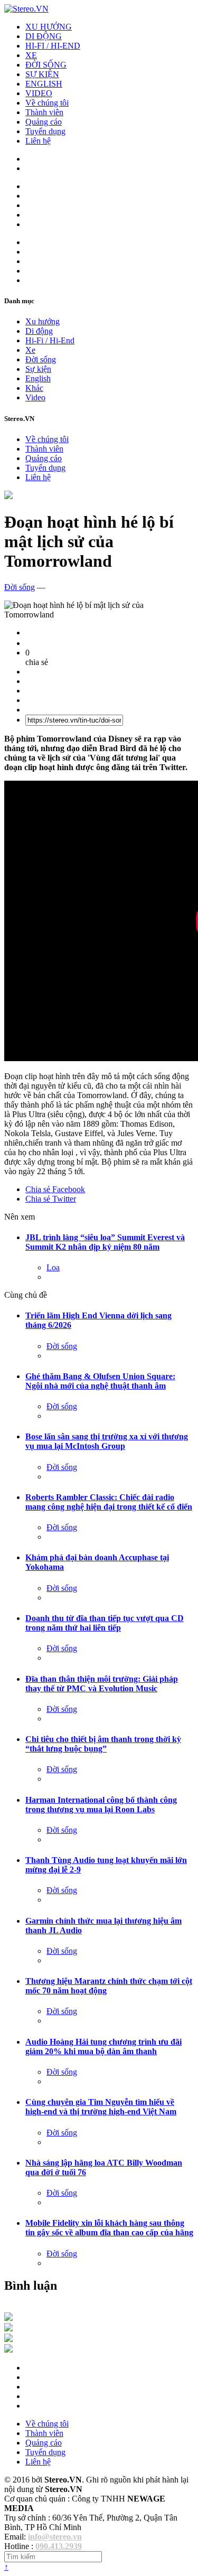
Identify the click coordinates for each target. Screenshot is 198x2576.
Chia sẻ (55, 1189)
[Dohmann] (8, 2318)
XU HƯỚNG (49, 27)
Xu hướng (43, 321)
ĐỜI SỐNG (46, 65)
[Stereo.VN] (26, 9)
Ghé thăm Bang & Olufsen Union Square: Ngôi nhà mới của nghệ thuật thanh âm (100, 1381)
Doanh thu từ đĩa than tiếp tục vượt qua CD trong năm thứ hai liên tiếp (105, 1623)
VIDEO (39, 93)
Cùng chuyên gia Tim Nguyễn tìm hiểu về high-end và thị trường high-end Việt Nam (101, 2107)
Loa (53, 1267)
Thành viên (44, 112)
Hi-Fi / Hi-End (50, 340)
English (38, 378)
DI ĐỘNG (44, 36)
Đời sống (41, 359)
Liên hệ (38, 141)
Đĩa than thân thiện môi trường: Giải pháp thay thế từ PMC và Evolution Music (102, 1684)
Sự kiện (38, 369)
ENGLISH (44, 84)
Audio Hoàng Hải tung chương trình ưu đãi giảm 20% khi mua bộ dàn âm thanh (103, 2046)
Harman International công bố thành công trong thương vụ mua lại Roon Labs (101, 1805)
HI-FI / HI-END (53, 46)
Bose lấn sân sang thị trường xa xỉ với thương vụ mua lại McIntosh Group (107, 1441)
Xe (30, 350)
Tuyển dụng (45, 131)
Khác (34, 388)
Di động (39, 331)
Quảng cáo (44, 122)
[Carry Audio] (8, 2329)
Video (35, 397)
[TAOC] (8, 2350)
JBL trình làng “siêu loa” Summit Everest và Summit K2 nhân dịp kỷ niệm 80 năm (105, 1242)
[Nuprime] (8, 2339)
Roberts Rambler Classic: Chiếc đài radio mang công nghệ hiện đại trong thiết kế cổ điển (109, 1502)
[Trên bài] (8, 496)
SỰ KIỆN (42, 74)
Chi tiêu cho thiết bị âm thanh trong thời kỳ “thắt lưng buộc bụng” (103, 1744)
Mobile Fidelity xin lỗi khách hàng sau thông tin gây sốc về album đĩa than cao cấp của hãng (109, 2228)
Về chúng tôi (47, 103)
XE (31, 55)
